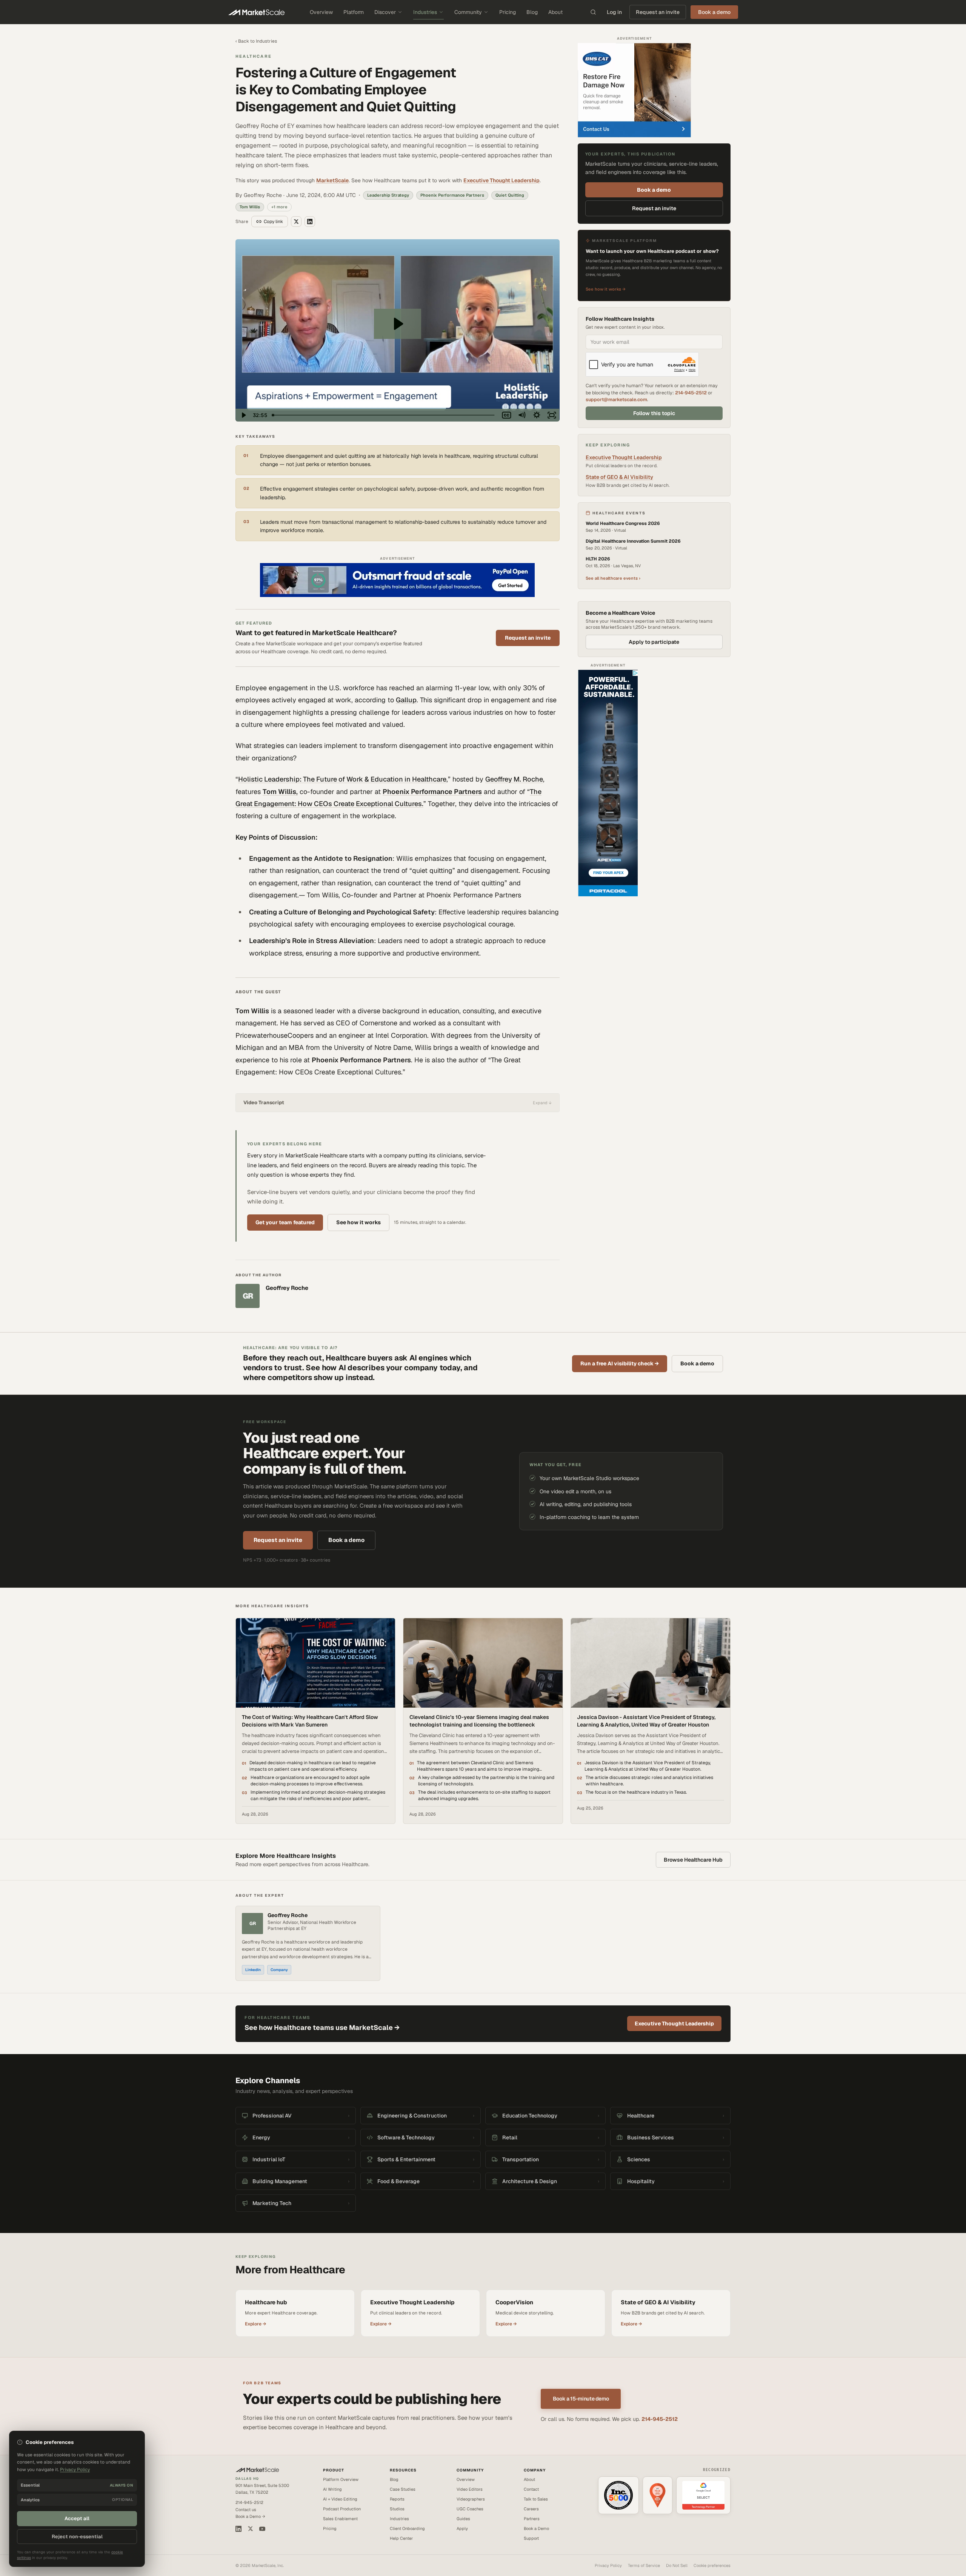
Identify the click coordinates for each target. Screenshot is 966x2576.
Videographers (471, 2499)
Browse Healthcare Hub (693, 1860)
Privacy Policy (608, 2565)
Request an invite (658, 12)
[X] (250, 2529)
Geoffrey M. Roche (514, 779)
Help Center (401, 2538)
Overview (321, 12)
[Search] (593, 12)
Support (531, 2538)
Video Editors (470, 2489)
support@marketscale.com (616, 399)
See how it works (358, 1222)
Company (279, 1970)
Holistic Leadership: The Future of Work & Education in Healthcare (342, 779)
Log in (614, 12)
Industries (425, 12)
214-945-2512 (691, 393)
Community (468, 12)
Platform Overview (341, 2479)
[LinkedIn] (238, 2529)
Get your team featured (285, 1222)
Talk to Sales (536, 2499)
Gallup (406, 700)
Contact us (246, 2510)
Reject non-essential (77, 2537)
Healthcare (254, 56)
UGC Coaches (470, 2509)
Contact (531, 2489)
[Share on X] (296, 222)
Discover (385, 12)
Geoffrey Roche (288, 1915)
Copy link (273, 222)
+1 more (279, 207)
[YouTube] (262, 2529)
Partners (532, 2519)
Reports (397, 2499)
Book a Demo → (250, 2516)
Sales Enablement (340, 2519)
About (555, 12)
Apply (462, 2528)
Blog (532, 12)
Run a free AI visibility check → (620, 1363)
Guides (463, 2519)
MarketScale (332, 180)
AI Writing (332, 2489)
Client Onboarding (407, 2528)
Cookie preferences (712, 2565)
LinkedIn (253, 1970)
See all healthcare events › (613, 578)
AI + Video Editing (340, 2499)
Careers (531, 2509)
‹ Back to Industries (256, 41)
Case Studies (403, 2489)
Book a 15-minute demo (581, 2399)
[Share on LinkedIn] (310, 222)
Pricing (508, 12)
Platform (354, 12)
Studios (397, 2509)
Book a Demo (536, 2528)
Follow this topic (654, 413)
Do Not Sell (677, 2565)
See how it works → (606, 289)
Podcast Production (342, 2509)
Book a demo (654, 190)
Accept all (77, 2518)
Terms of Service (644, 2565)
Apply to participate (654, 642)
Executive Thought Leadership (501, 180)
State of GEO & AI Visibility (619, 477)
